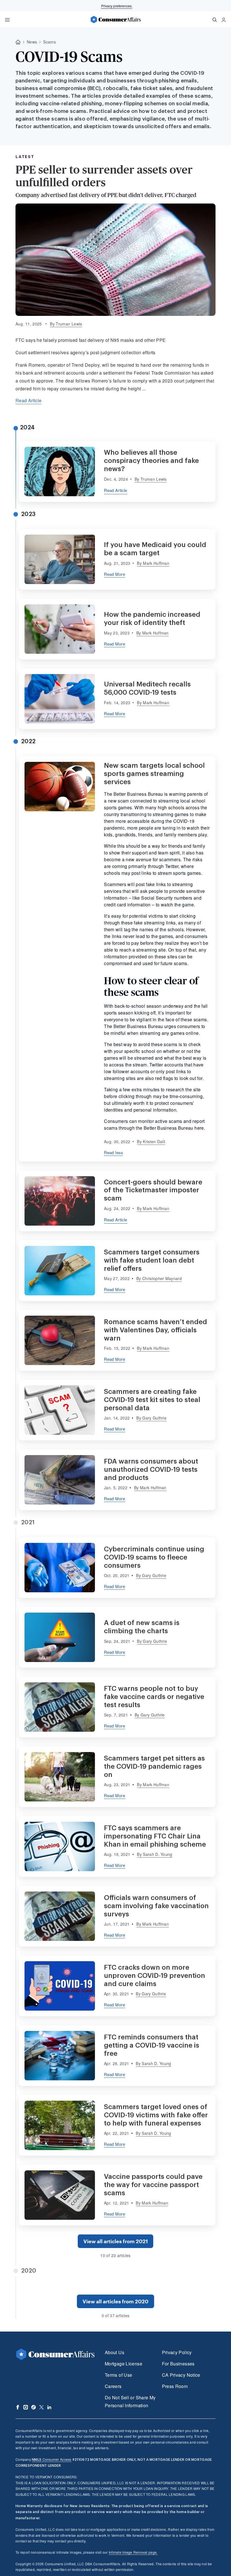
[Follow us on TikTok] (34, 2407)
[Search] (215, 20)
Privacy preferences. (117, 6)
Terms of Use (118, 2375)
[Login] (224, 20)
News (32, 42)
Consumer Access (52, 2459)
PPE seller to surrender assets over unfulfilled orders (104, 176)
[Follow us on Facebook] (18, 2407)
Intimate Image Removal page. (133, 2552)
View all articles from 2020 (115, 2301)
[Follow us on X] (41, 2407)
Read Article (28, 400)
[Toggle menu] (7, 20)
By (66, 324)
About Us (115, 2352)
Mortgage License (124, 2364)
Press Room (175, 2386)
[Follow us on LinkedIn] (49, 2407)
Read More (115, 574)
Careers (113, 2386)
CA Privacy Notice (181, 2375)
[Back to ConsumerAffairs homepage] (18, 42)
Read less (113, 1152)
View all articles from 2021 (116, 2241)
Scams (49, 42)
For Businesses (178, 2364)
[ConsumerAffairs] (115, 19)
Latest (25, 157)
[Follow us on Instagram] (26, 2407)
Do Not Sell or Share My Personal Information (130, 2401)
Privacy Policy (177, 2352)
